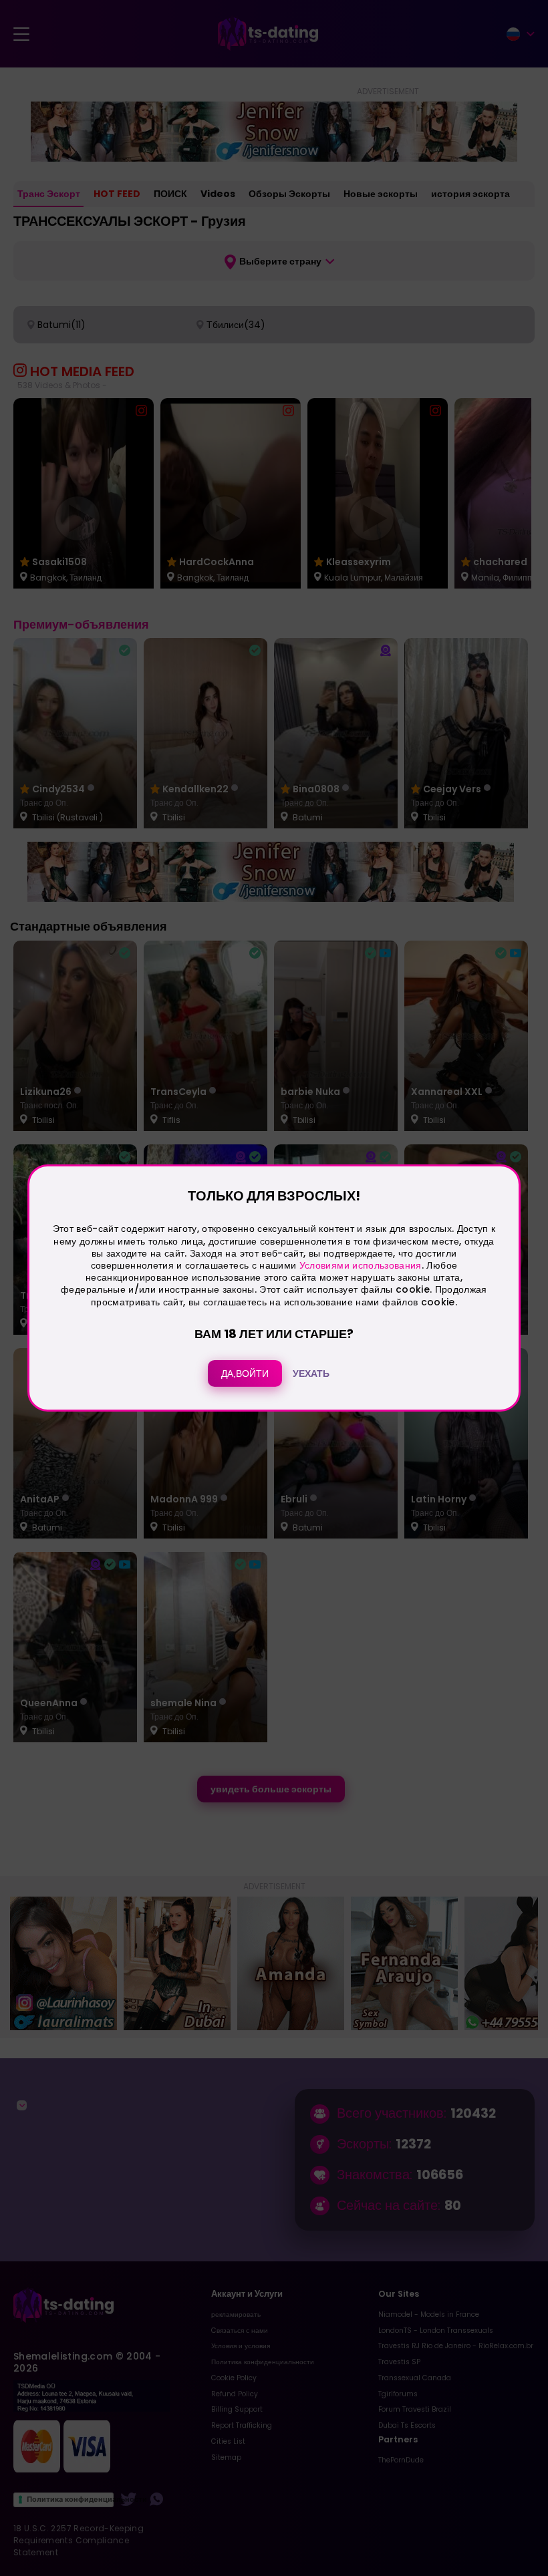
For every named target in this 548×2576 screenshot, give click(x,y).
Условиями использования (361, 1265)
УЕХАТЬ (311, 1374)
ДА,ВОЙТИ (245, 1374)
